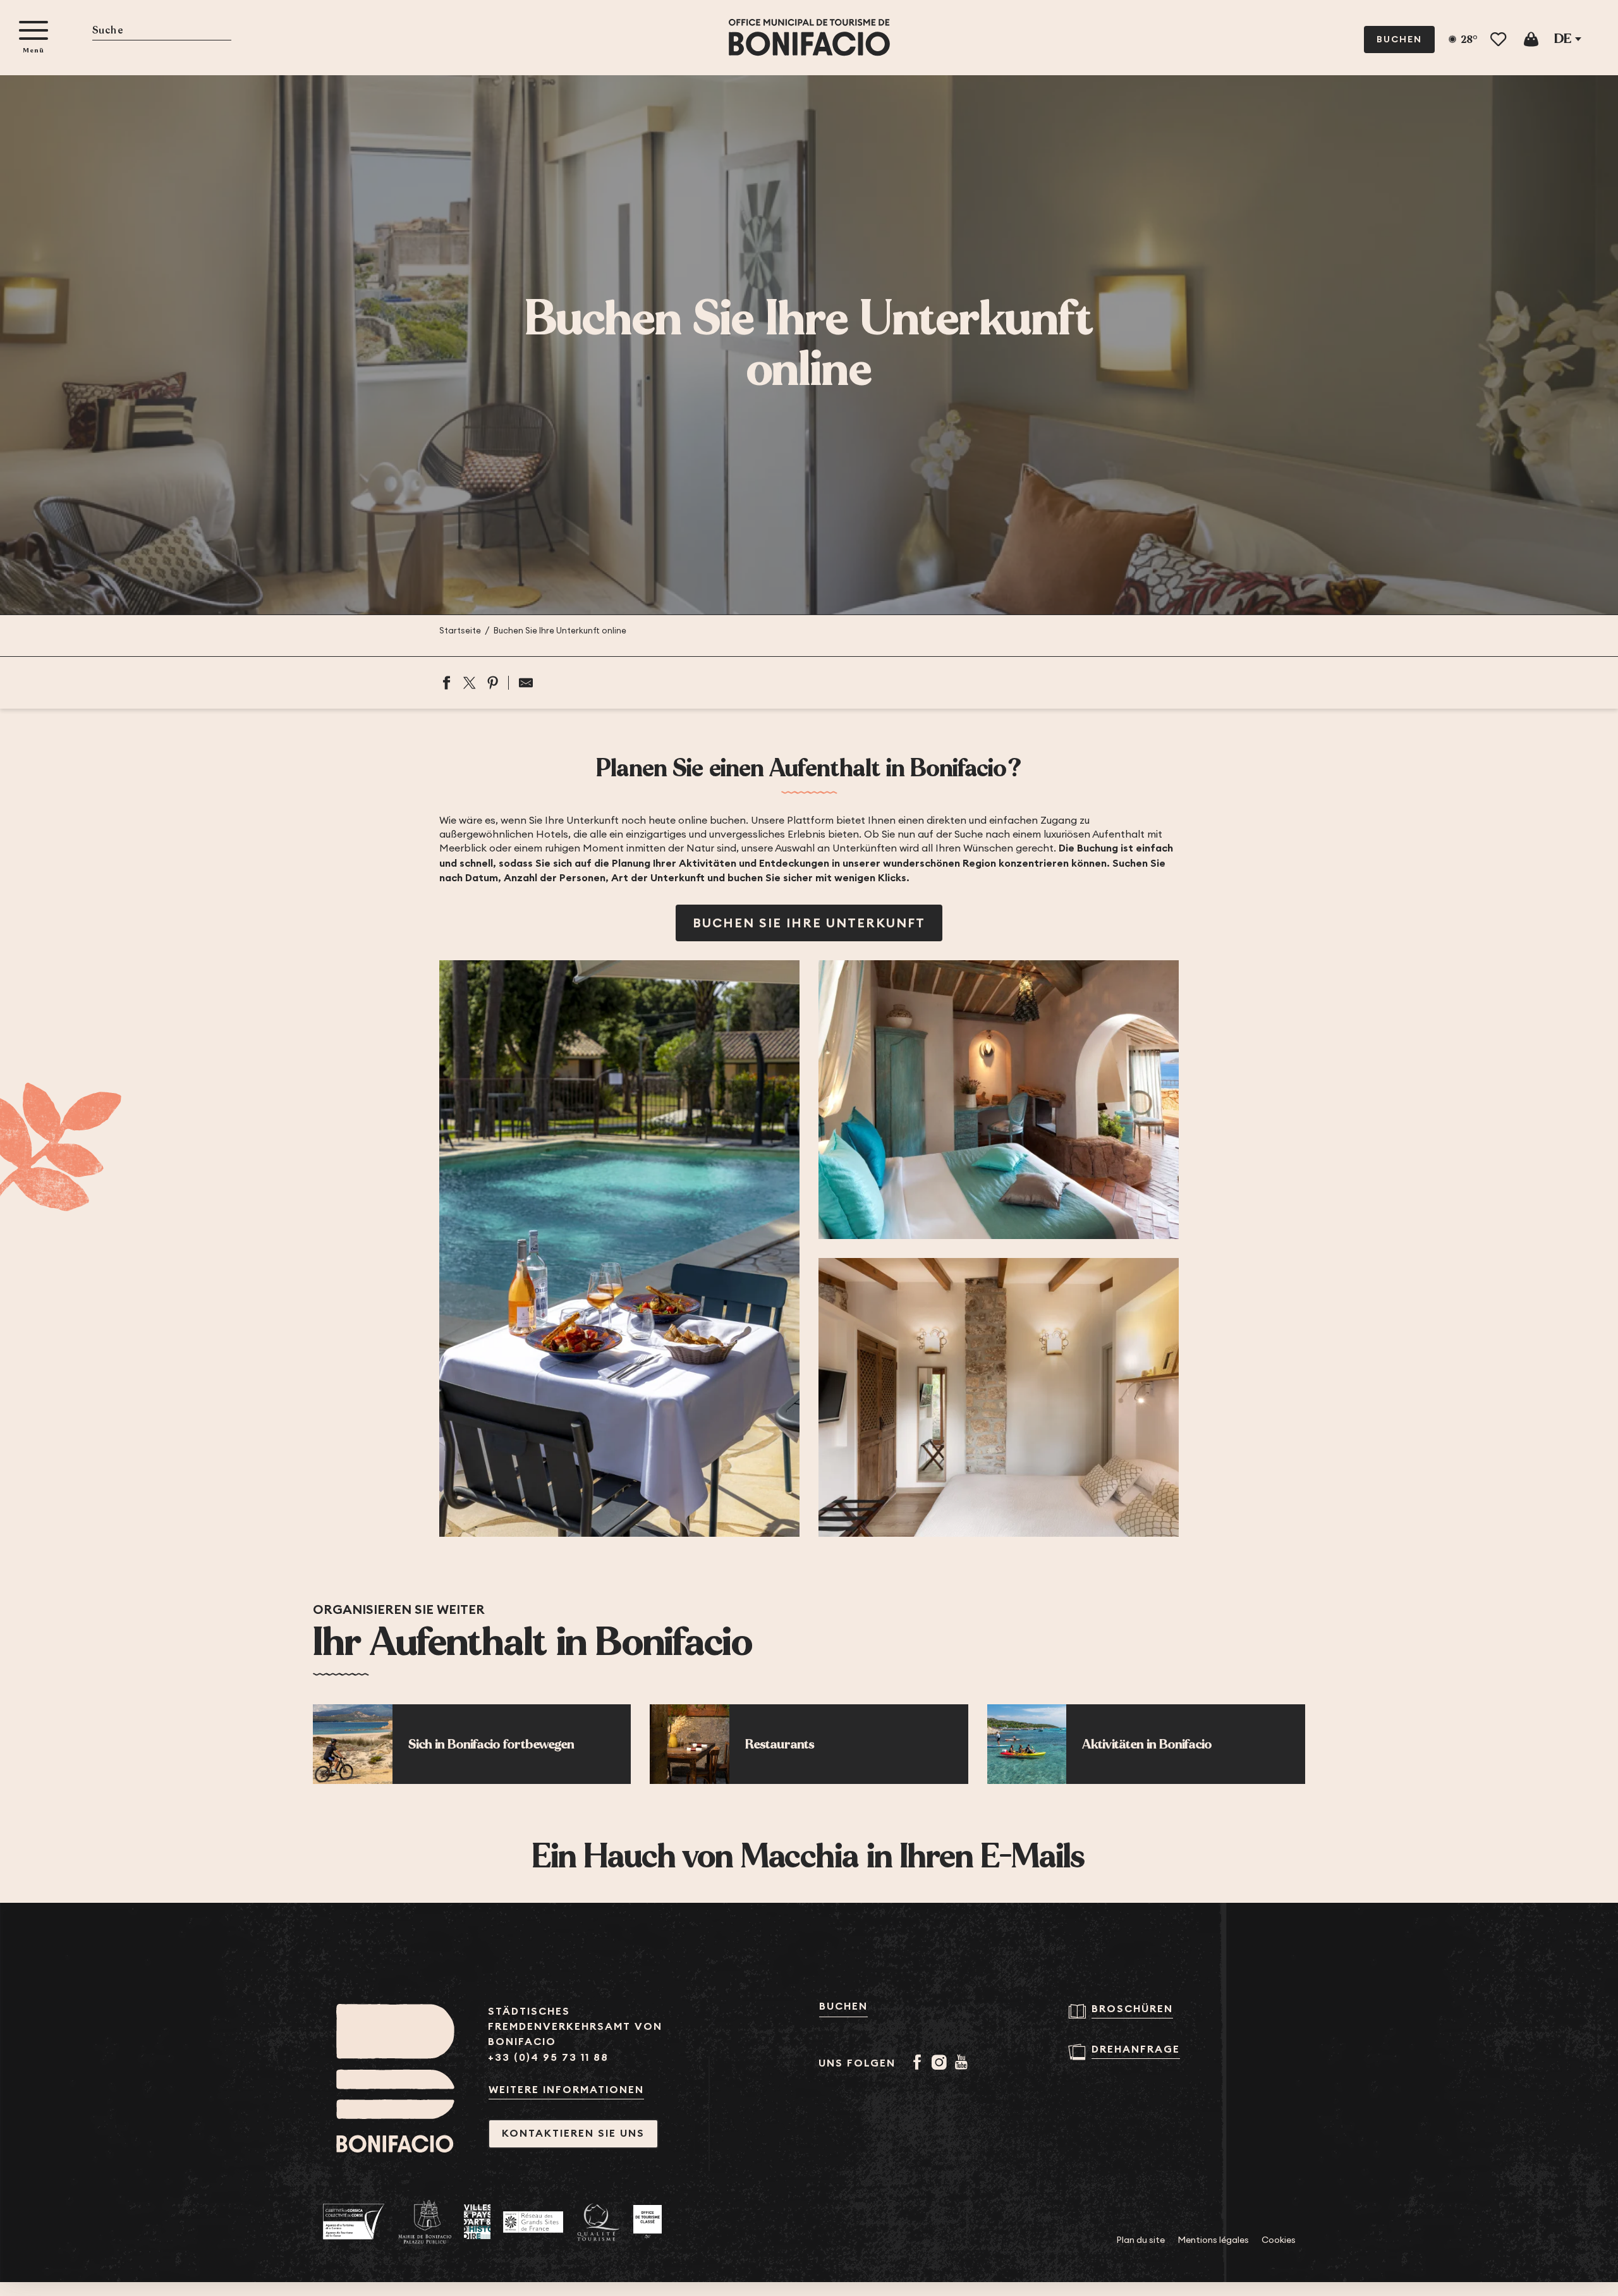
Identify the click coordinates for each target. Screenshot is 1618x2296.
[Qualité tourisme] (598, 2222)
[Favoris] (1499, 40)
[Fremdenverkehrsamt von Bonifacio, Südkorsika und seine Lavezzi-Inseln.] (809, 38)
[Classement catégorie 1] (648, 2222)
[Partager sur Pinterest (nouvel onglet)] (493, 683)
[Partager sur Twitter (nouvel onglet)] (470, 683)
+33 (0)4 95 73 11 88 (548, 2057)
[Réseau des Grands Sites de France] (533, 2222)
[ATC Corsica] (354, 2222)
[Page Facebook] (919, 2063)
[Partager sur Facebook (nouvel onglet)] (446, 683)
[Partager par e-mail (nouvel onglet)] (521, 683)
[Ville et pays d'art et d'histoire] (477, 2222)
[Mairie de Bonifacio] (425, 2222)
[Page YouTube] (964, 2063)
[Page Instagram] (941, 2063)
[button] (162, 31)
